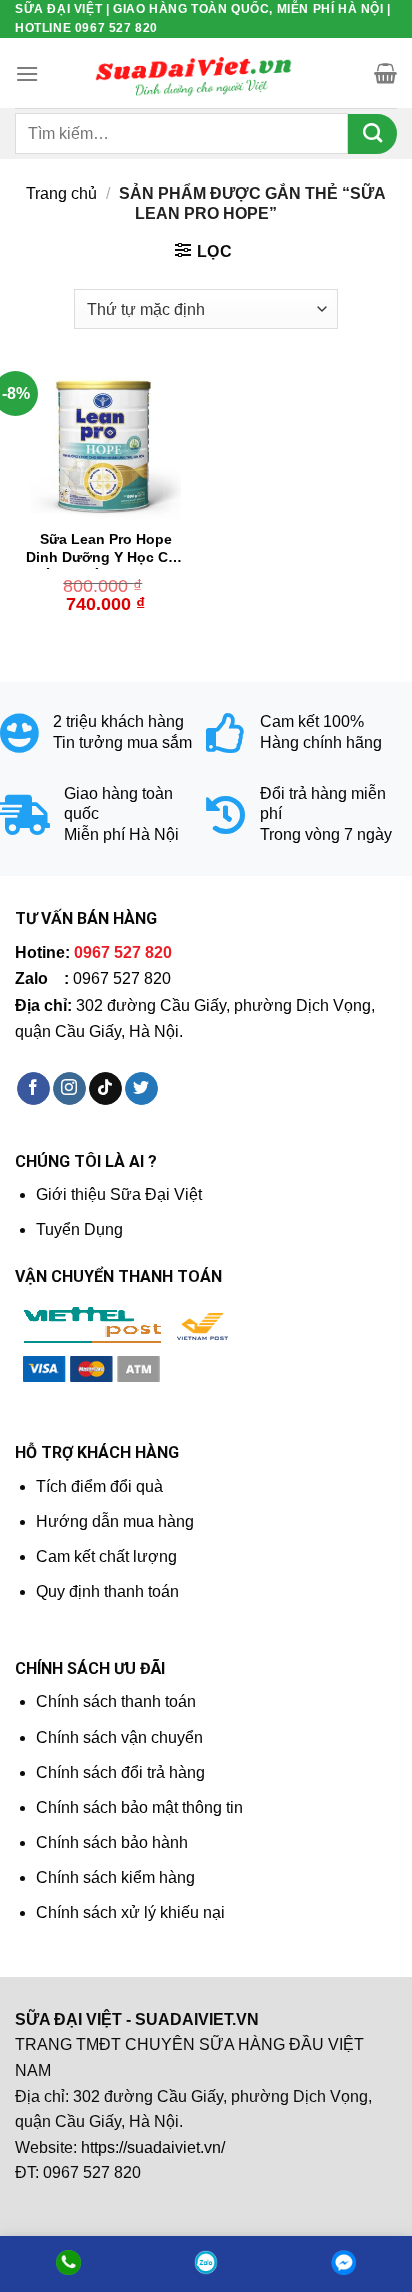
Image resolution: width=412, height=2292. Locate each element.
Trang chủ (61, 193)
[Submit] (372, 134)
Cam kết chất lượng (106, 1556)
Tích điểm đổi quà (99, 1486)
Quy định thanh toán (107, 1591)
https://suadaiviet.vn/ (153, 2147)
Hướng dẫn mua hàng (115, 1521)
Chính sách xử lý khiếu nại (130, 1912)
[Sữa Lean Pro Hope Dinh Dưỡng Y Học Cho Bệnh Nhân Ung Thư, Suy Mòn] (105, 444)
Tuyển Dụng (79, 1229)
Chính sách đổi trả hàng (120, 1772)
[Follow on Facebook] (33, 1089)
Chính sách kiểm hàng (115, 1877)
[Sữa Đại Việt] (194, 74)
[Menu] (27, 73)
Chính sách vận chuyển (119, 1737)
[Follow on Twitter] (141, 1089)
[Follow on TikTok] (105, 1089)
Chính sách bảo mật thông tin (139, 1807)
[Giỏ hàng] (385, 73)
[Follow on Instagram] (69, 1089)
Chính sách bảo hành (112, 1842)
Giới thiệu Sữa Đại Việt (119, 1194)
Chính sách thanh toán (116, 1701)
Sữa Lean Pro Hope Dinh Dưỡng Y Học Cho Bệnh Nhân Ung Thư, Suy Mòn (106, 550)
